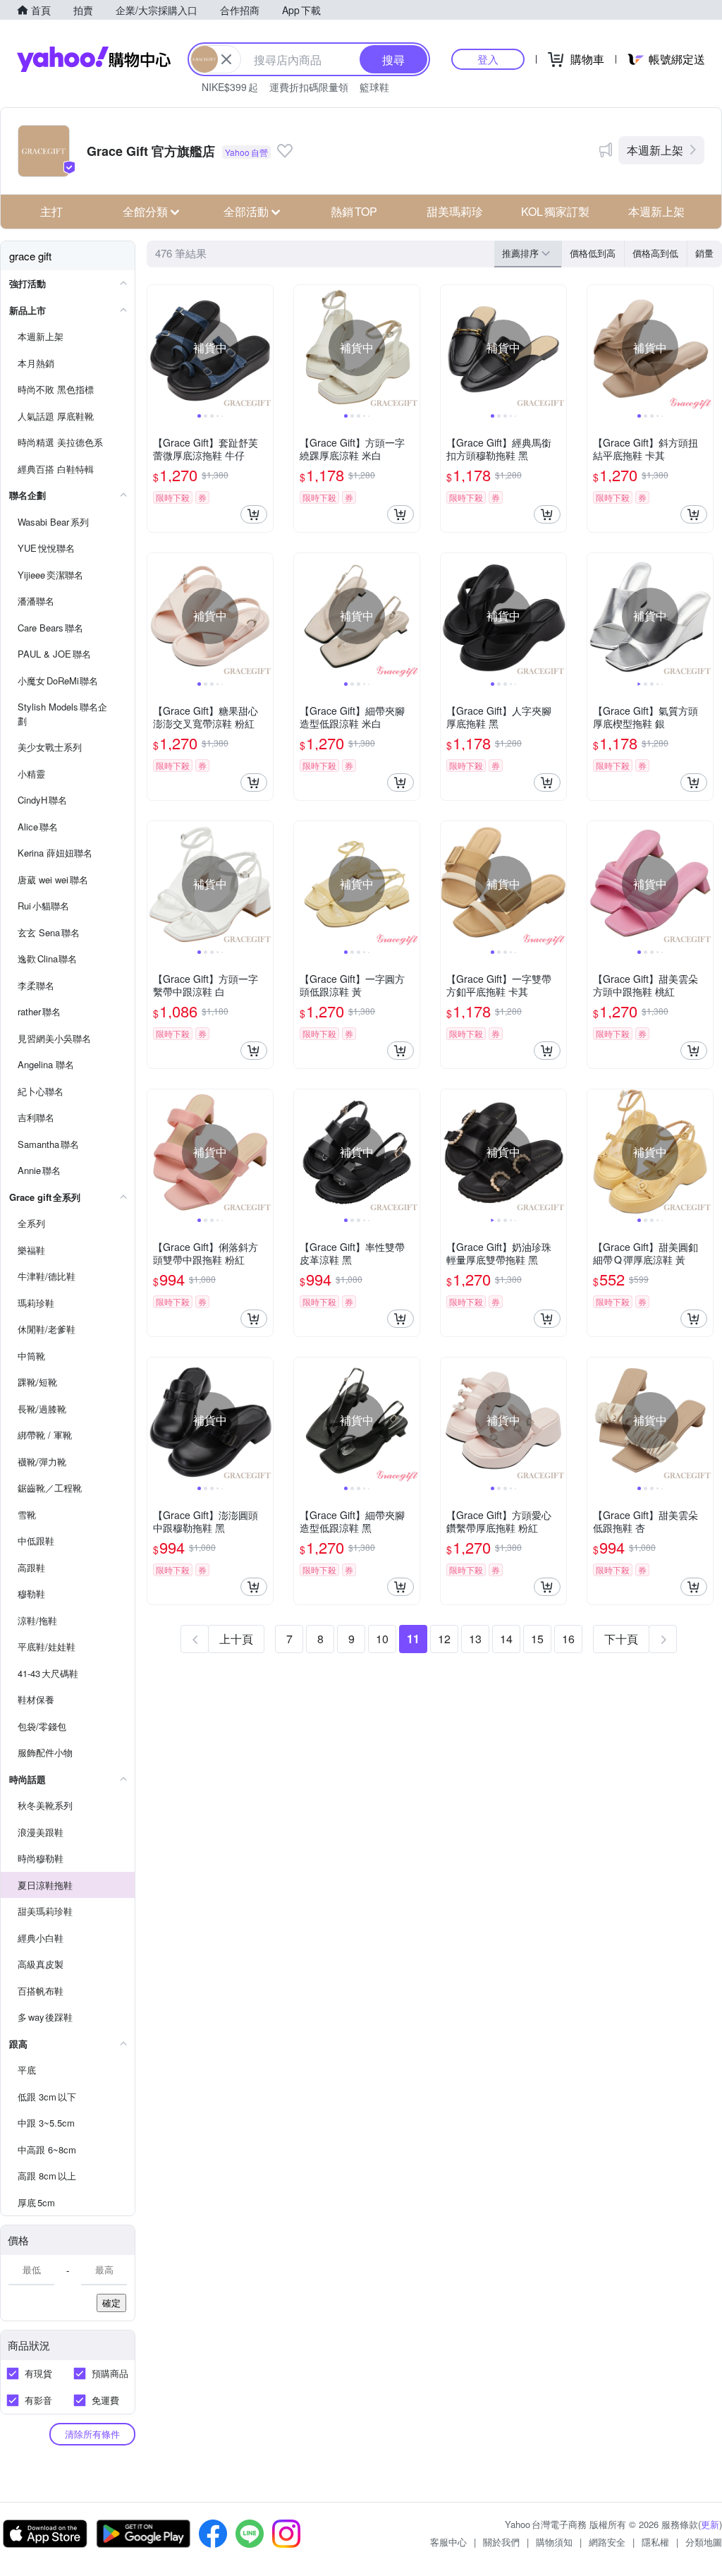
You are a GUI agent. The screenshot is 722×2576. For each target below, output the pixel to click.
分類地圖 (704, 2542)
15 (537, 1639)
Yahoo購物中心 (94, 59)
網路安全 (607, 2542)
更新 (710, 2524)
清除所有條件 (92, 2434)
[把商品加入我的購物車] (254, 514)
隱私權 (655, 2542)
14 (506, 1639)
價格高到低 (655, 253)
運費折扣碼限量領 (309, 87)
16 (568, 1639)
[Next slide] (264, 348)
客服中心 (448, 2542)
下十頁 (621, 1639)
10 (382, 1639)
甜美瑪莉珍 (455, 211)
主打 (51, 211)
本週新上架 (655, 150)
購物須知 (554, 2542)
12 (444, 1639)
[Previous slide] (157, 348)
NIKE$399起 (230, 87)
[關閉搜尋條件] (226, 59)
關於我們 (501, 2542)
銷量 (704, 253)
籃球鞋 (374, 87)
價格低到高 (593, 253)
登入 (488, 59)
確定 (111, 2303)
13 (475, 1639)
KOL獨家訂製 (555, 211)
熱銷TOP (354, 211)
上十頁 (236, 1639)
